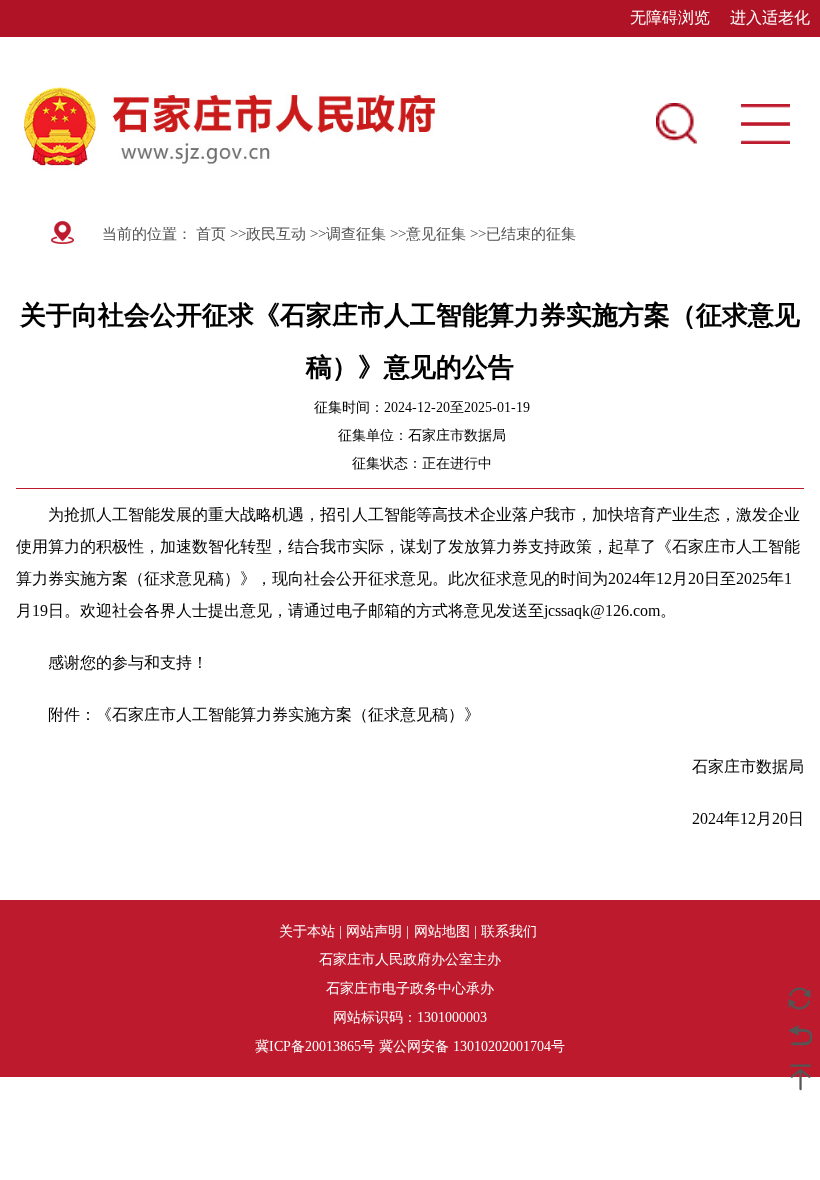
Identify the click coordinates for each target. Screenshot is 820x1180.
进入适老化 (770, 17)
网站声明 (374, 931)
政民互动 (276, 234)
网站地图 (442, 931)
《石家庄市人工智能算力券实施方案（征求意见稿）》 (288, 714)
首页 (209, 234)
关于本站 (307, 931)
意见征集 (436, 234)
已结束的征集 (531, 234)
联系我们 (509, 931)
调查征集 (356, 234)
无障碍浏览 (670, 17)
